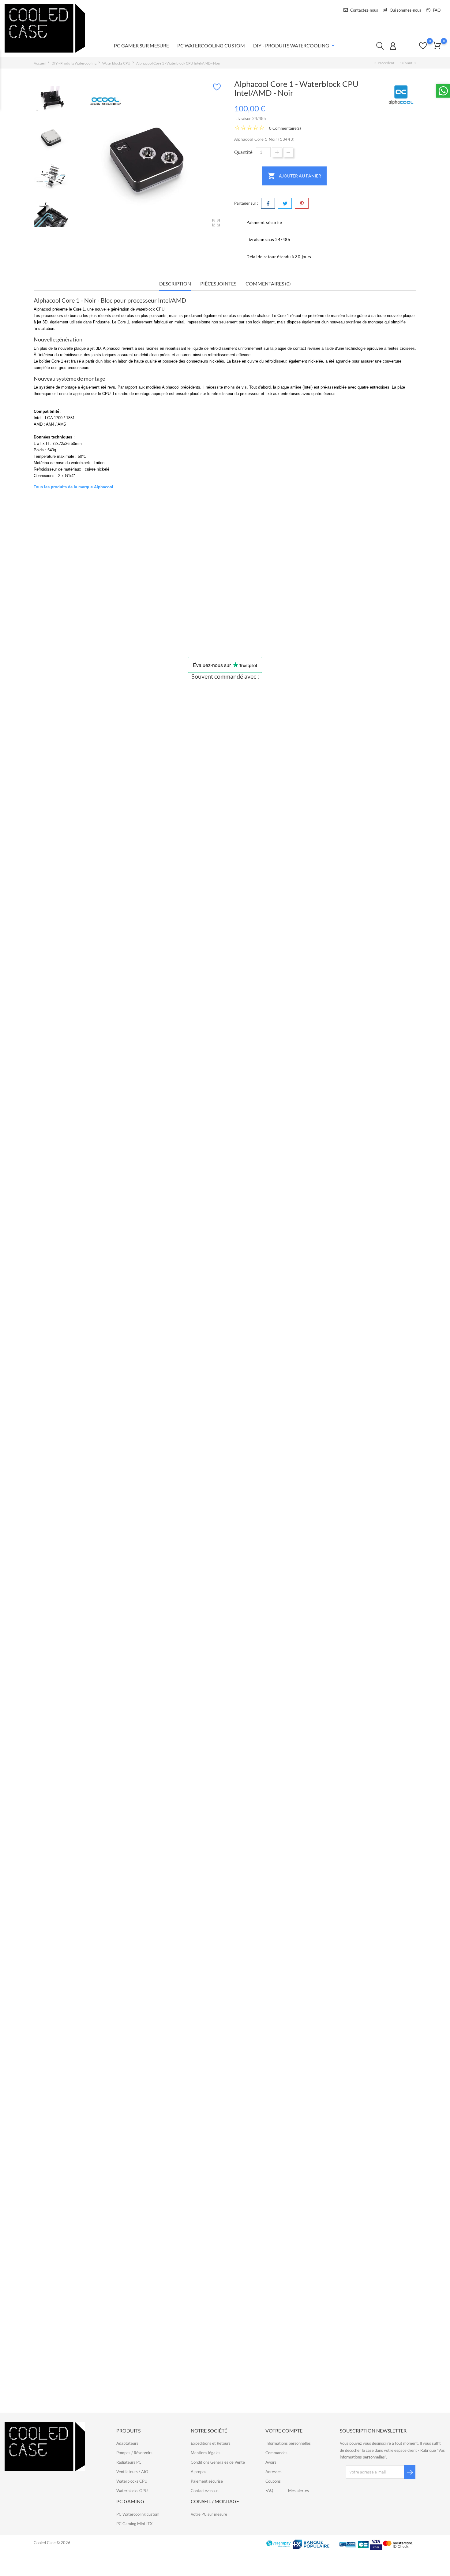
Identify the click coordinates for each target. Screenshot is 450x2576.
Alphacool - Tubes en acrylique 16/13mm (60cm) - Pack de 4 (226, 867)
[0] (437, 45)
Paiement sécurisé (207, 2481)
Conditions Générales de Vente (218, 2462)
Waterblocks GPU (132, 2491)
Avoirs (271, 2462)
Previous (37, 154)
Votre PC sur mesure (209, 2514)
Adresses (274, 2472)
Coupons (273, 2481)
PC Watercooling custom (138, 2514)
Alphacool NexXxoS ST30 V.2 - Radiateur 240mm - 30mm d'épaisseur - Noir (226, 1724)
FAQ (436, 10)
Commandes (276, 2453)
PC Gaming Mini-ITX (134, 2524)
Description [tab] (175, 283)
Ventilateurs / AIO (132, 2472)
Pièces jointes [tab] (218, 283)
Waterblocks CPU (132, 2481)
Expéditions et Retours (211, 2443)
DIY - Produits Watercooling (295, 46)
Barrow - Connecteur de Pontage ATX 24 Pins (226, 2366)
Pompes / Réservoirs (134, 2453)
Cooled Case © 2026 (52, 2543)
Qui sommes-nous (405, 10)
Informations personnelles (288, 2443)
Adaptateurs (127, 2443)
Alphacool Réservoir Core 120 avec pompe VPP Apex (226, 1081)
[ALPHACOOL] (401, 95)
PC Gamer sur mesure (141, 45)
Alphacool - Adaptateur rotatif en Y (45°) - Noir (226, 1938)
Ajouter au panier (294, 176)
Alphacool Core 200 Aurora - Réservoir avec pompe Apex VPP (226, 1295)
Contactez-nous (364, 10)
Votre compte (284, 2431)
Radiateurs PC (129, 2462)
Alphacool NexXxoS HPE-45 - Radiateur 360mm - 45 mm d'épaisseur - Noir (226, 1510)
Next (66, 154)
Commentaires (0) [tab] (268, 283)
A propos (199, 2472)
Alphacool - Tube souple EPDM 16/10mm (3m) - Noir (226, 2152)
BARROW (226, 2358)
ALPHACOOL (82, 619)
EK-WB (177, 619)
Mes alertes (298, 2491)
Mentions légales (206, 2453)
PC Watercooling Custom (211, 45)
